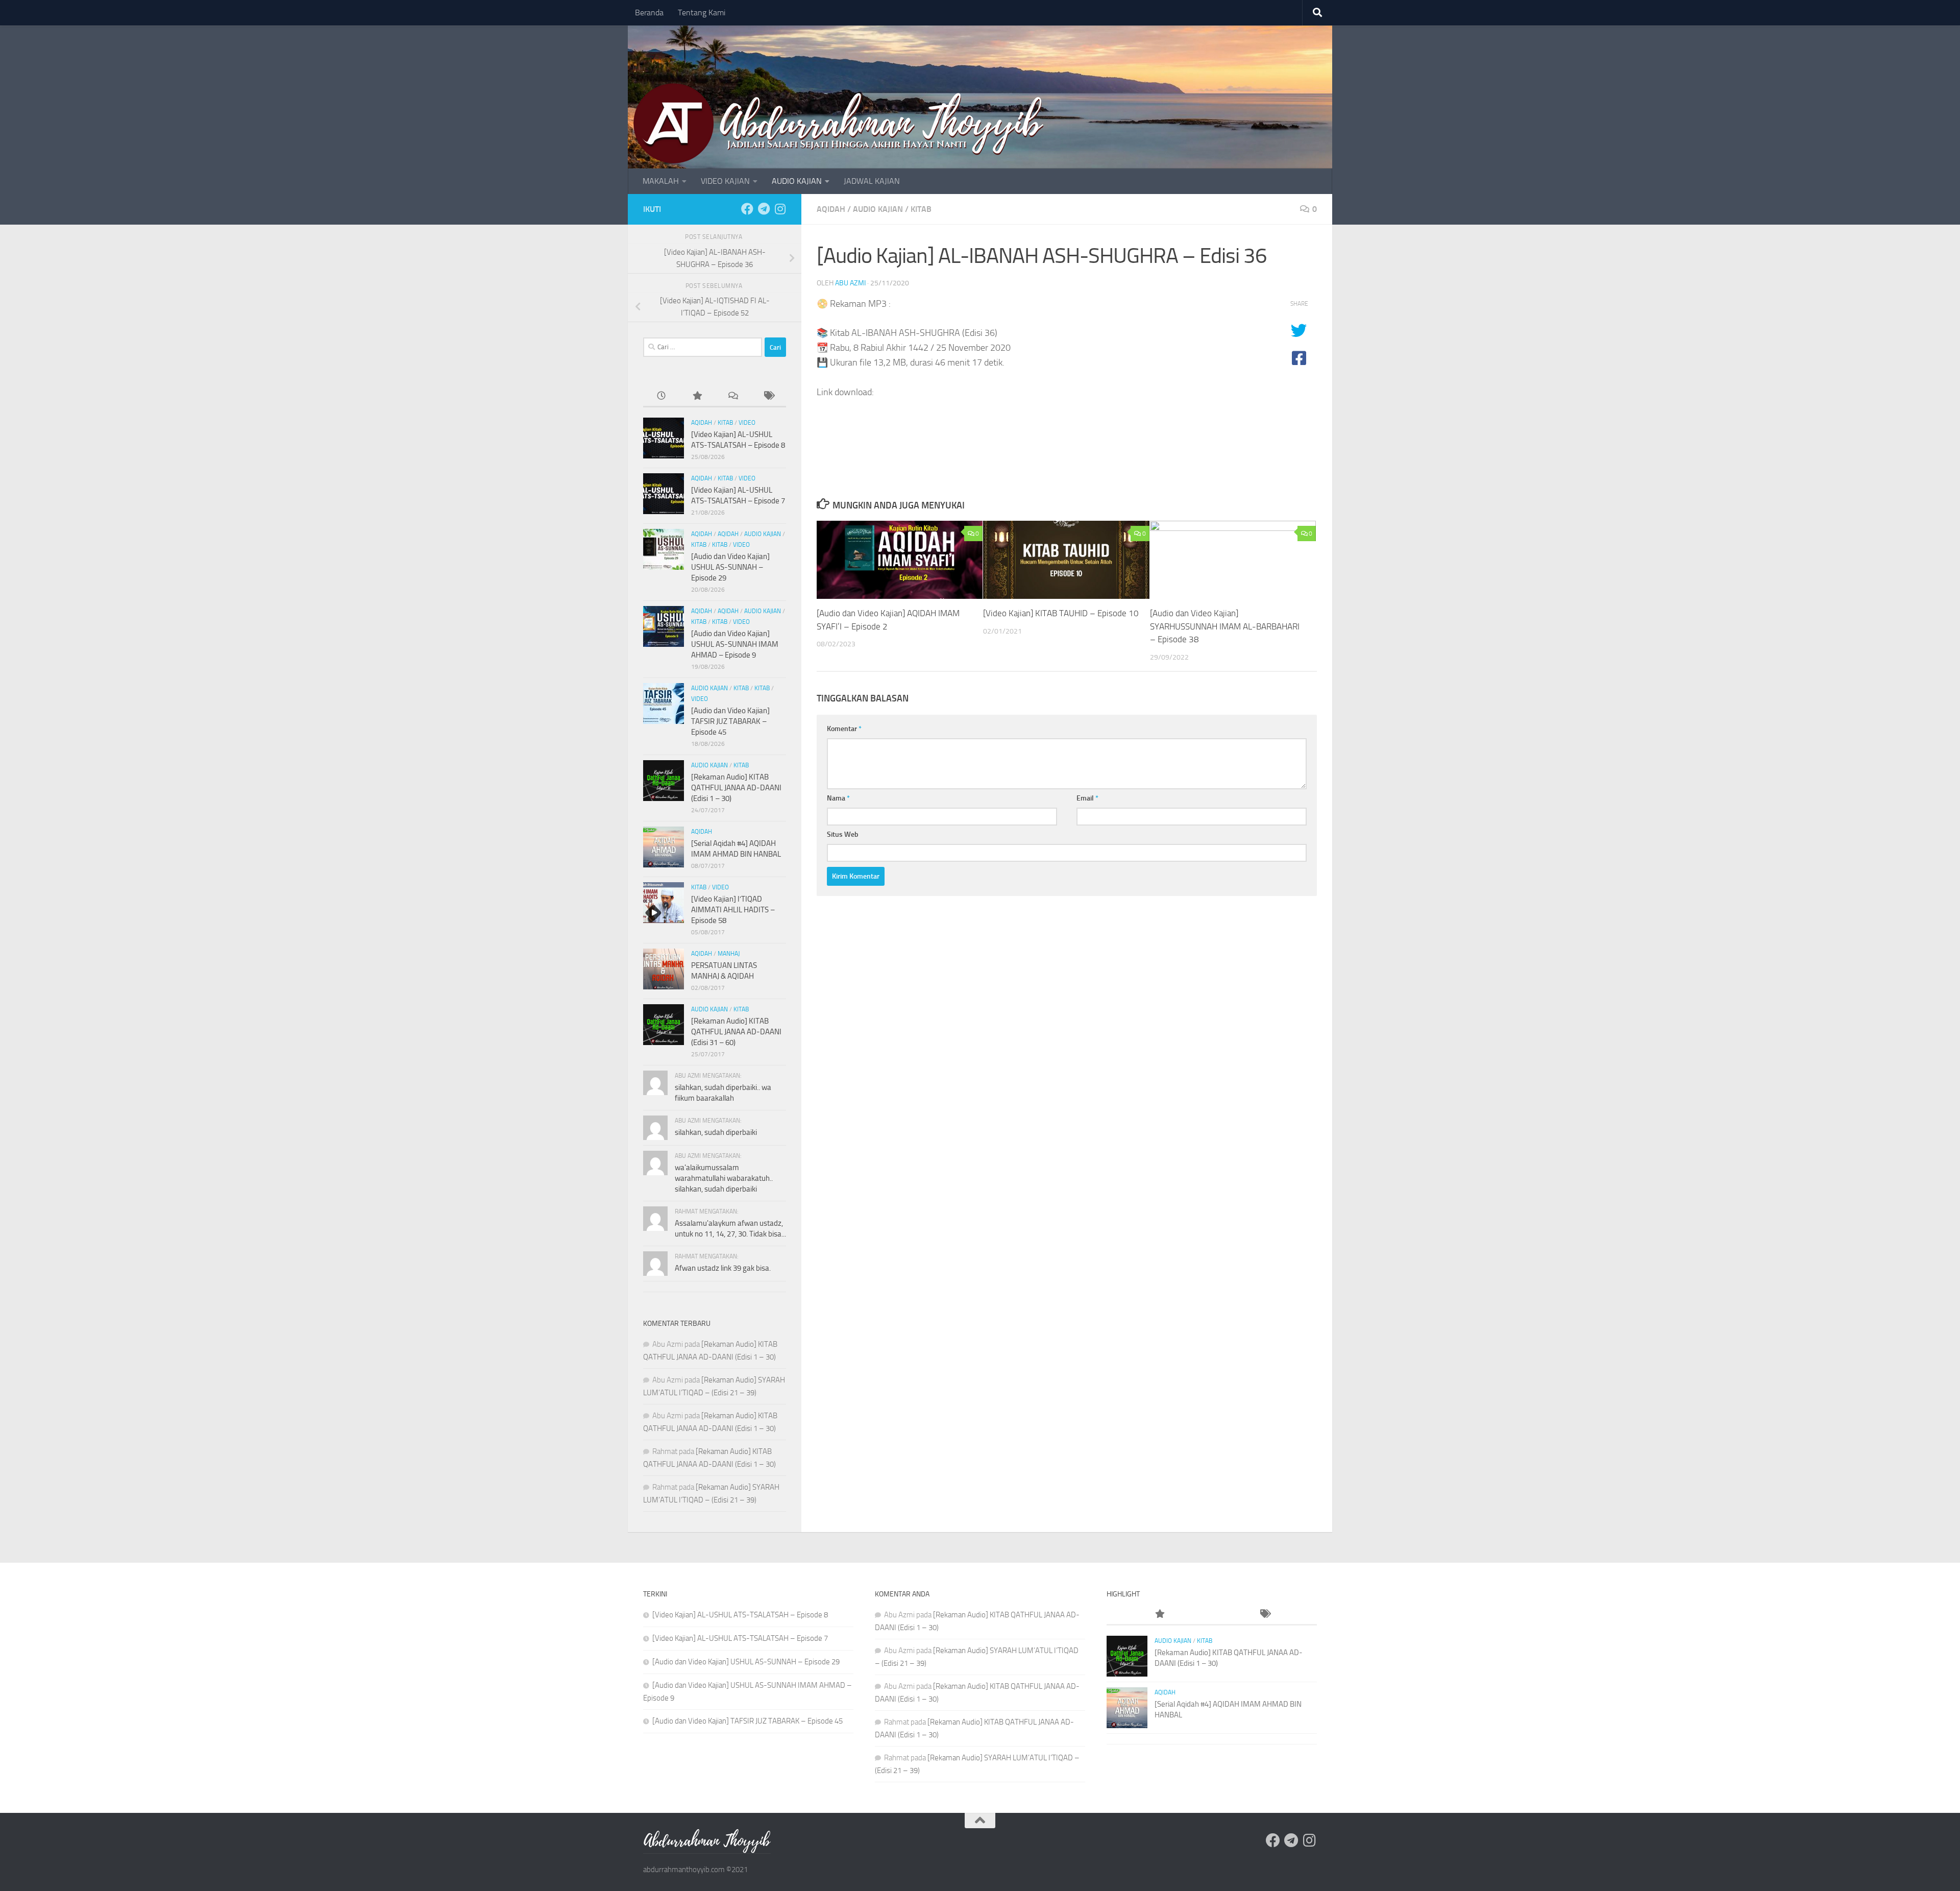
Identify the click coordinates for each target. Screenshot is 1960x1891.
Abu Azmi (850, 283)
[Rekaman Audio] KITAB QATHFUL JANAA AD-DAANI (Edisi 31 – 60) (736, 1032)
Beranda (649, 13)
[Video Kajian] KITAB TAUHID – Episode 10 (1061, 613)
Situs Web (843, 834)
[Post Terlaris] (697, 396)
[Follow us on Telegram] (764, 209)
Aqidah (831, 209)
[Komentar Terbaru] (732, 396)
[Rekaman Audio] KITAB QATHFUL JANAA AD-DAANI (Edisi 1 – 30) (736, 788)
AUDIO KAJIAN (797, 181)
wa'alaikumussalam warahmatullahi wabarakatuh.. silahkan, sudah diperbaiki (724, 1178)
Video (747, 423)
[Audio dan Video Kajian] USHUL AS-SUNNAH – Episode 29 (730, 567)
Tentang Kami (702, 13)
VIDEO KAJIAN (725, 181)
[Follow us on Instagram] (780, 209)
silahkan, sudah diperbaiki (716, 1132)
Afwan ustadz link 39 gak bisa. (723, 1268)
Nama (838, 798)
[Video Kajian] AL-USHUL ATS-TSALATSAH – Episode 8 (740, 1615)
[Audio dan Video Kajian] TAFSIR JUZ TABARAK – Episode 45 (730, 721)
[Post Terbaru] (661, 396)
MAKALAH (661, 181)
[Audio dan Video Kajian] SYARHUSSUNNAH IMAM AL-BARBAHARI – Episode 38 (1225, 626)
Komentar (844, 729)
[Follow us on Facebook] (747, 209)
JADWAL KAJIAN (872, 181)
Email (1087, 798)
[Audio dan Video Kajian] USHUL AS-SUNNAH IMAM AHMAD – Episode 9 (735, 644)
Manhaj (729, 954)
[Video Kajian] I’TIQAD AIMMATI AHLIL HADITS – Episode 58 (733, 910)
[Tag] (768, 396)
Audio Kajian (878, 209)
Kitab (921, 209)
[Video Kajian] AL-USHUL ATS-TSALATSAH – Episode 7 (740, 1638)
